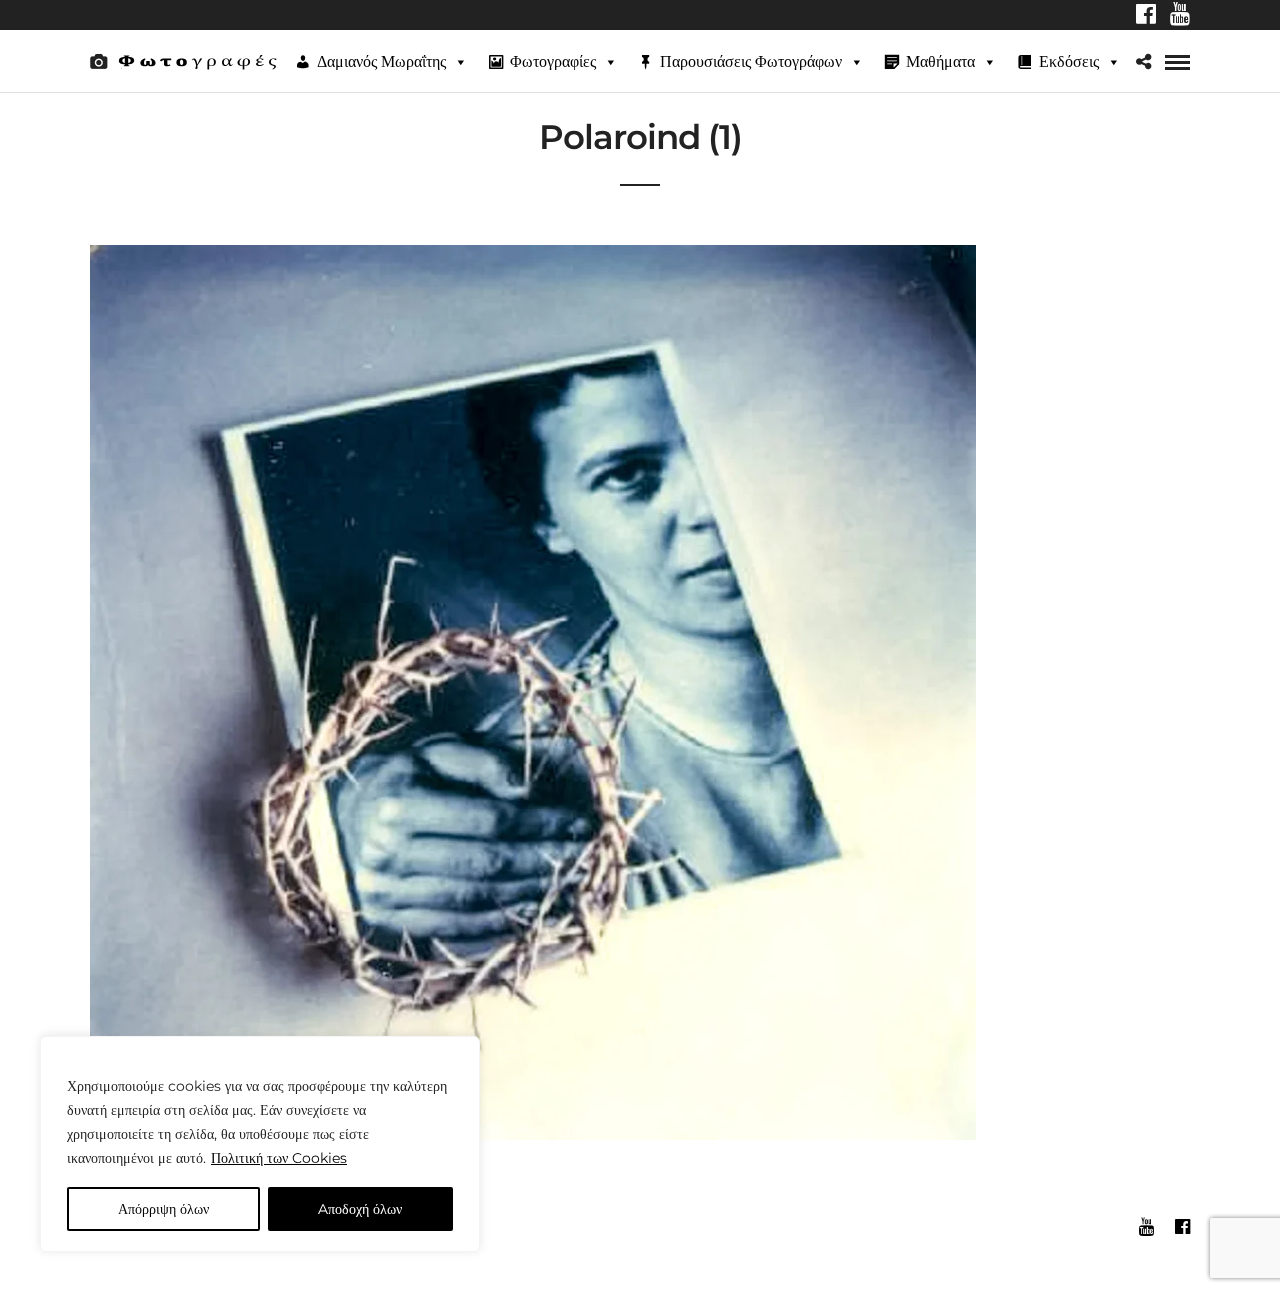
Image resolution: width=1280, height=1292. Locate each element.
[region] (260, 1144)
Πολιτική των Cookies (279, 1158)
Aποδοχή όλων (360, 1209)
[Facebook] (1146, 16)
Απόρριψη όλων (163, 1209)
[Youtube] (1180, 16)
